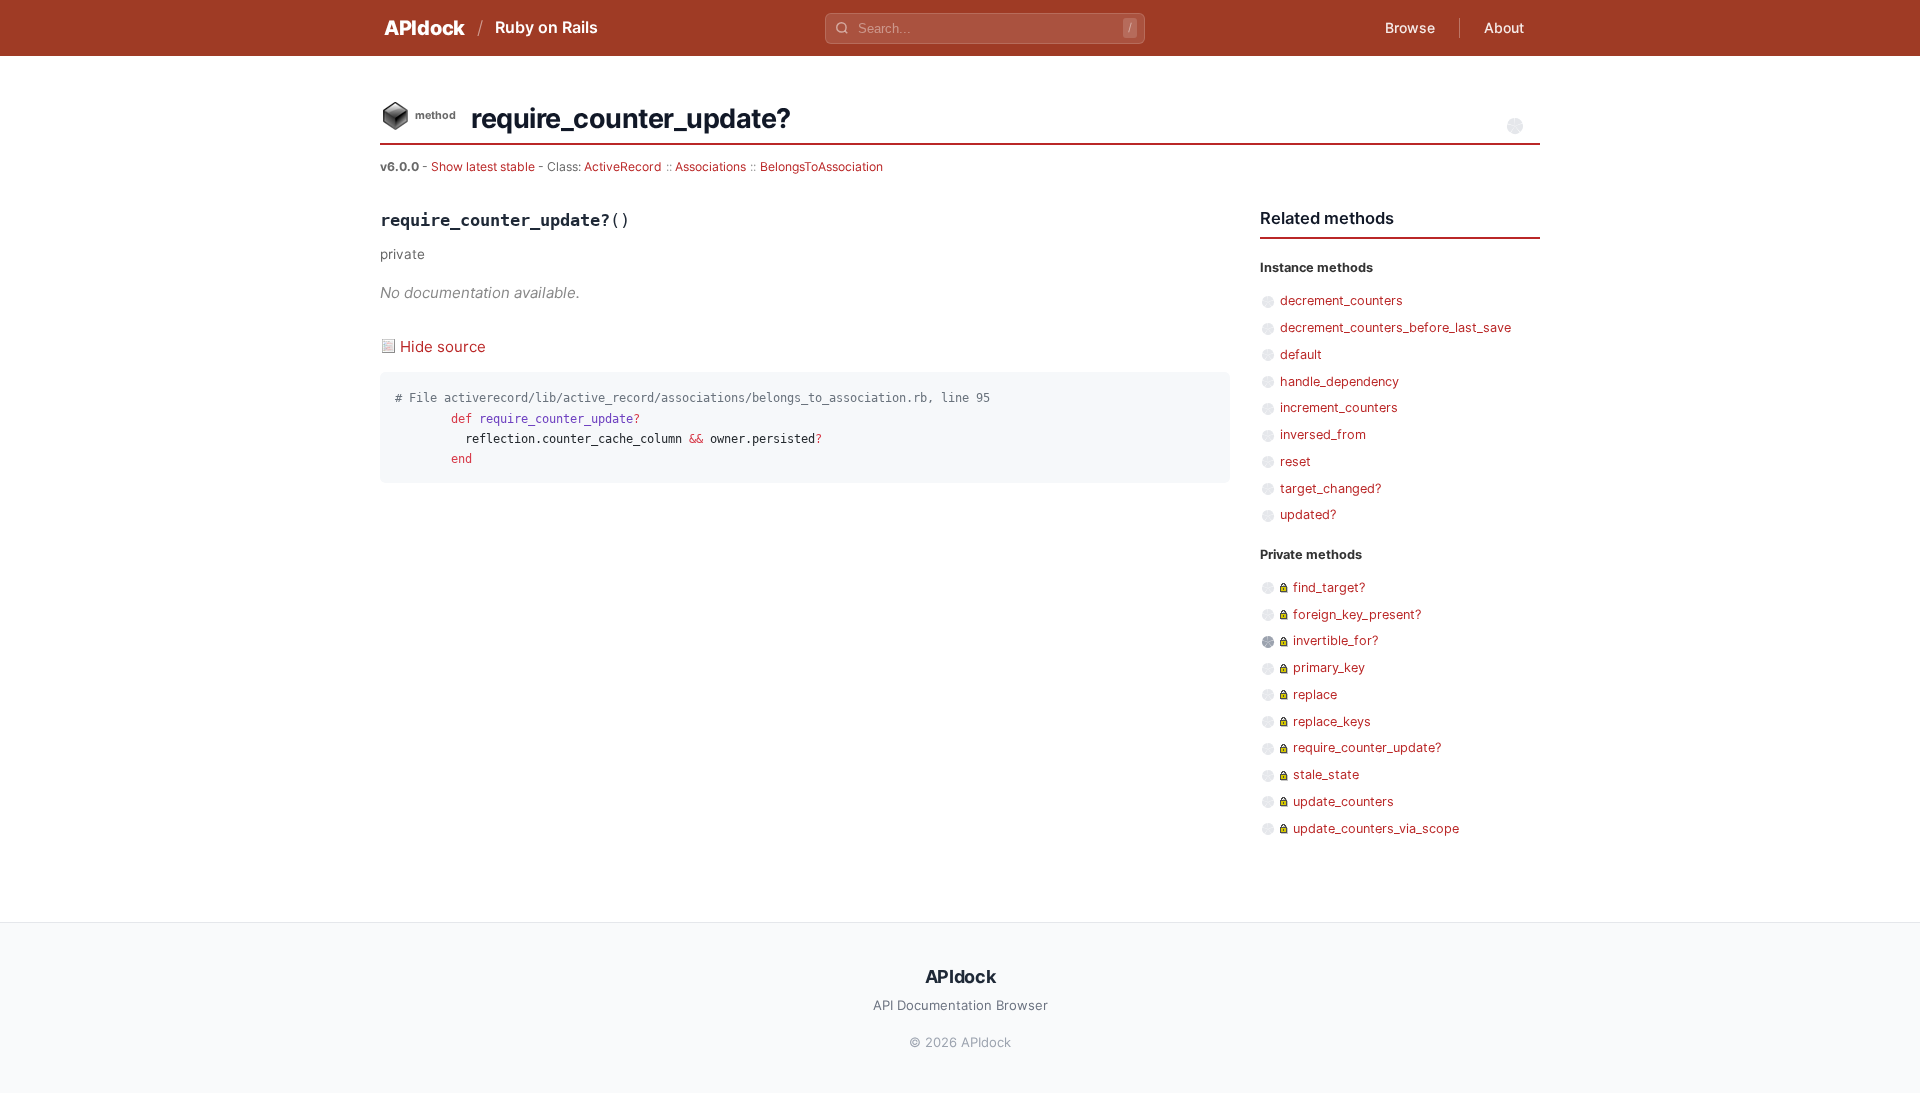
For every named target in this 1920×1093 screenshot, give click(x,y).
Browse (1410, 27)
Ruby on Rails (546, 27)
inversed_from (1323, 434)
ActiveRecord (623, 166)
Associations (710, 166)
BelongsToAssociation (821, 166)
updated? (1308, 514)
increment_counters (1339, 407)
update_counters (1343, 801)
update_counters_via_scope (1376, 828)
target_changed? (1330, 488)
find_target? (1329, 587)
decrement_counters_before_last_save (1395, 327)
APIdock (424, 28)
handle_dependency (1339, 381)
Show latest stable (484, 166)
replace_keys (1332, 721)
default (1301, 354)
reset (1295, 461)
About (1504, 27)
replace (1315, 694)
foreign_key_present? (1357, 614)
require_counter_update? (1367, 747)
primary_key (1329, 667)
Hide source (443, 346)
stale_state (1326, 774)
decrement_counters (1341, 300)
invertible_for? (1335, 640)
